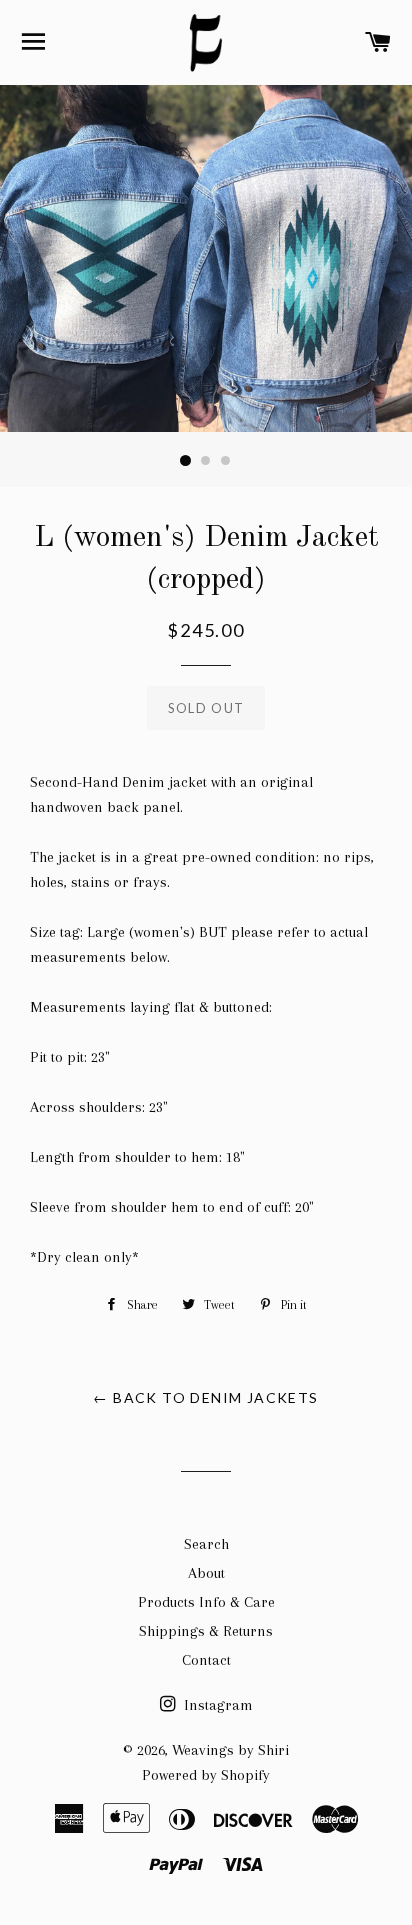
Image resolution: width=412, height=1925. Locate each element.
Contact (206, 1660)
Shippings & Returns (206, 1631)
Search (206, 1544)
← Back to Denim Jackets (205, 1397)
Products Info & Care (206, 1602)
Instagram (216, 1705)
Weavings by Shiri (230, 1750)
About (206, 1573)
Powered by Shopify (206, 1775)
